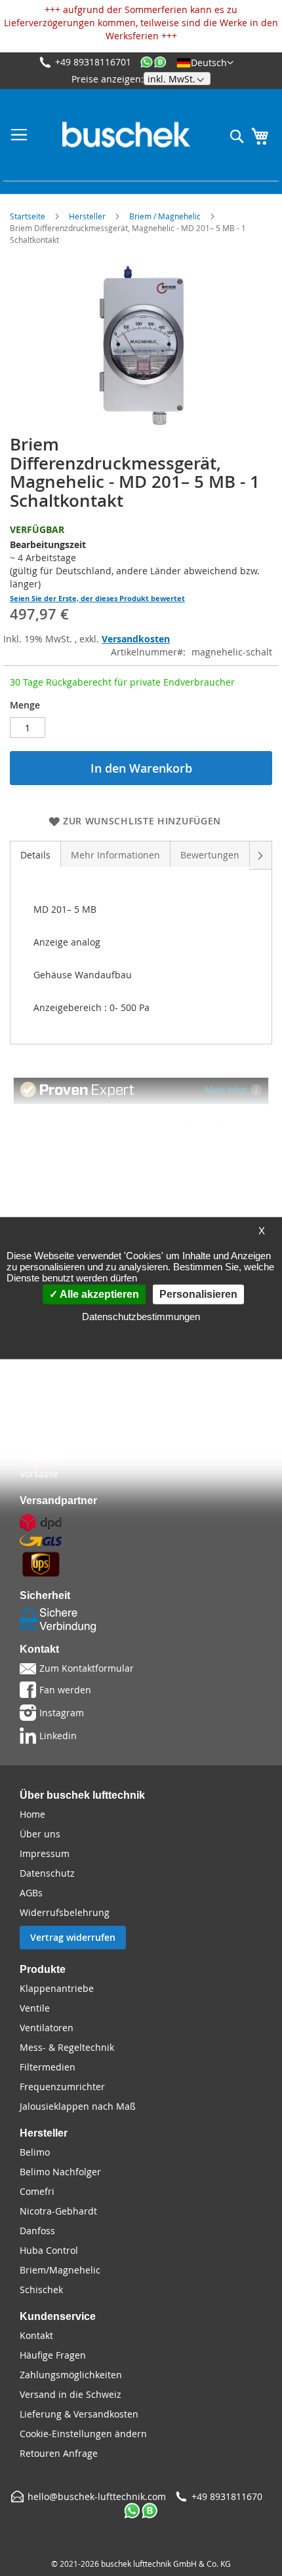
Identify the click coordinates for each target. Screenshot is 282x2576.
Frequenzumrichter (62, 2087)
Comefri (37, 2191)
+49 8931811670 (227, 2496)
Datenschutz (47, 1873)
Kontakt (36, 2335)
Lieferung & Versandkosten (79, 2414)
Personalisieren (198, 1294)
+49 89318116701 (93, 62)
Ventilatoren (47, 2028)
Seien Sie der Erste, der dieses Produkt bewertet (97, 598)
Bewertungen (210, 855)
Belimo (35, 2152)
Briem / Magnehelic (165, 216)
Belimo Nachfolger (60, 2172)
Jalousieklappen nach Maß (78, 2106)
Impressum (45, 1853)
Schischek (41, 2290)
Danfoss (37, 2231)
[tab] (35, 854)
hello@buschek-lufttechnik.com (97, 2496)
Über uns (40, 1834)
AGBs (31, 1893)
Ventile (35, 2008)
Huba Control (49, 2250)
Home (32, 1814)
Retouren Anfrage (59, 2453)
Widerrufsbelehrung (65, 1912)
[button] (205, 62)
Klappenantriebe (57, 1988)
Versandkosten (136, 639)
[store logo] (126, 135)
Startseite (28, 216)
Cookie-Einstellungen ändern (83, 2434)
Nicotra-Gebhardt (58, 2211)
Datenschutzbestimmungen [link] (141, 1316)
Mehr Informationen (115, 855)
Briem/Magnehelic (60, 2270)
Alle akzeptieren (98, 1294)
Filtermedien (48, 2067)
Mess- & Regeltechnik (67, 2047)
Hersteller (87, 216)
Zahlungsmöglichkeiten (71, 2375)
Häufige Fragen (53, 2355)
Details (35, 855)
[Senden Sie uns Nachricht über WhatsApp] (153, 63)
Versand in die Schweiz (70, 2394)
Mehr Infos (226, 1089)
